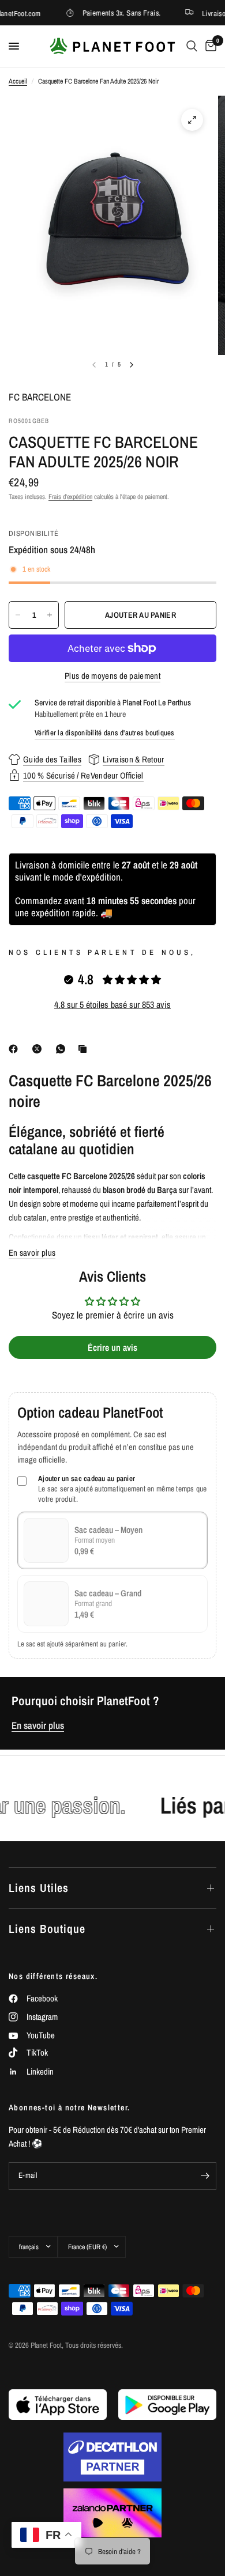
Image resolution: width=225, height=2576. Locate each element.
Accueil (18, 81)
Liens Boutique (47, 1929)
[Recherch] (192, 46)
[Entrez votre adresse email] (205, 2176)
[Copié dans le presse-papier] (85, 1049)
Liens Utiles (39, 1888)
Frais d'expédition (70, 497)
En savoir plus (38, 1725)
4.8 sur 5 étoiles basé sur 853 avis (112, 1004)
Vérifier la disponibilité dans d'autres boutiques (105, 733)
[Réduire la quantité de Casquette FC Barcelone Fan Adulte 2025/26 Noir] (18, 615)
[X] (39, 1049)
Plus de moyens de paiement (112, 676)
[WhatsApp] (63, 1049)
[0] (209, 46)
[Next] (132, 365)
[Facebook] (16, 1049)
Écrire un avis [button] (112, 1347)
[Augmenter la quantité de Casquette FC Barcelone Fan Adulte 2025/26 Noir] (50, 615)
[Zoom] (192, 120)
